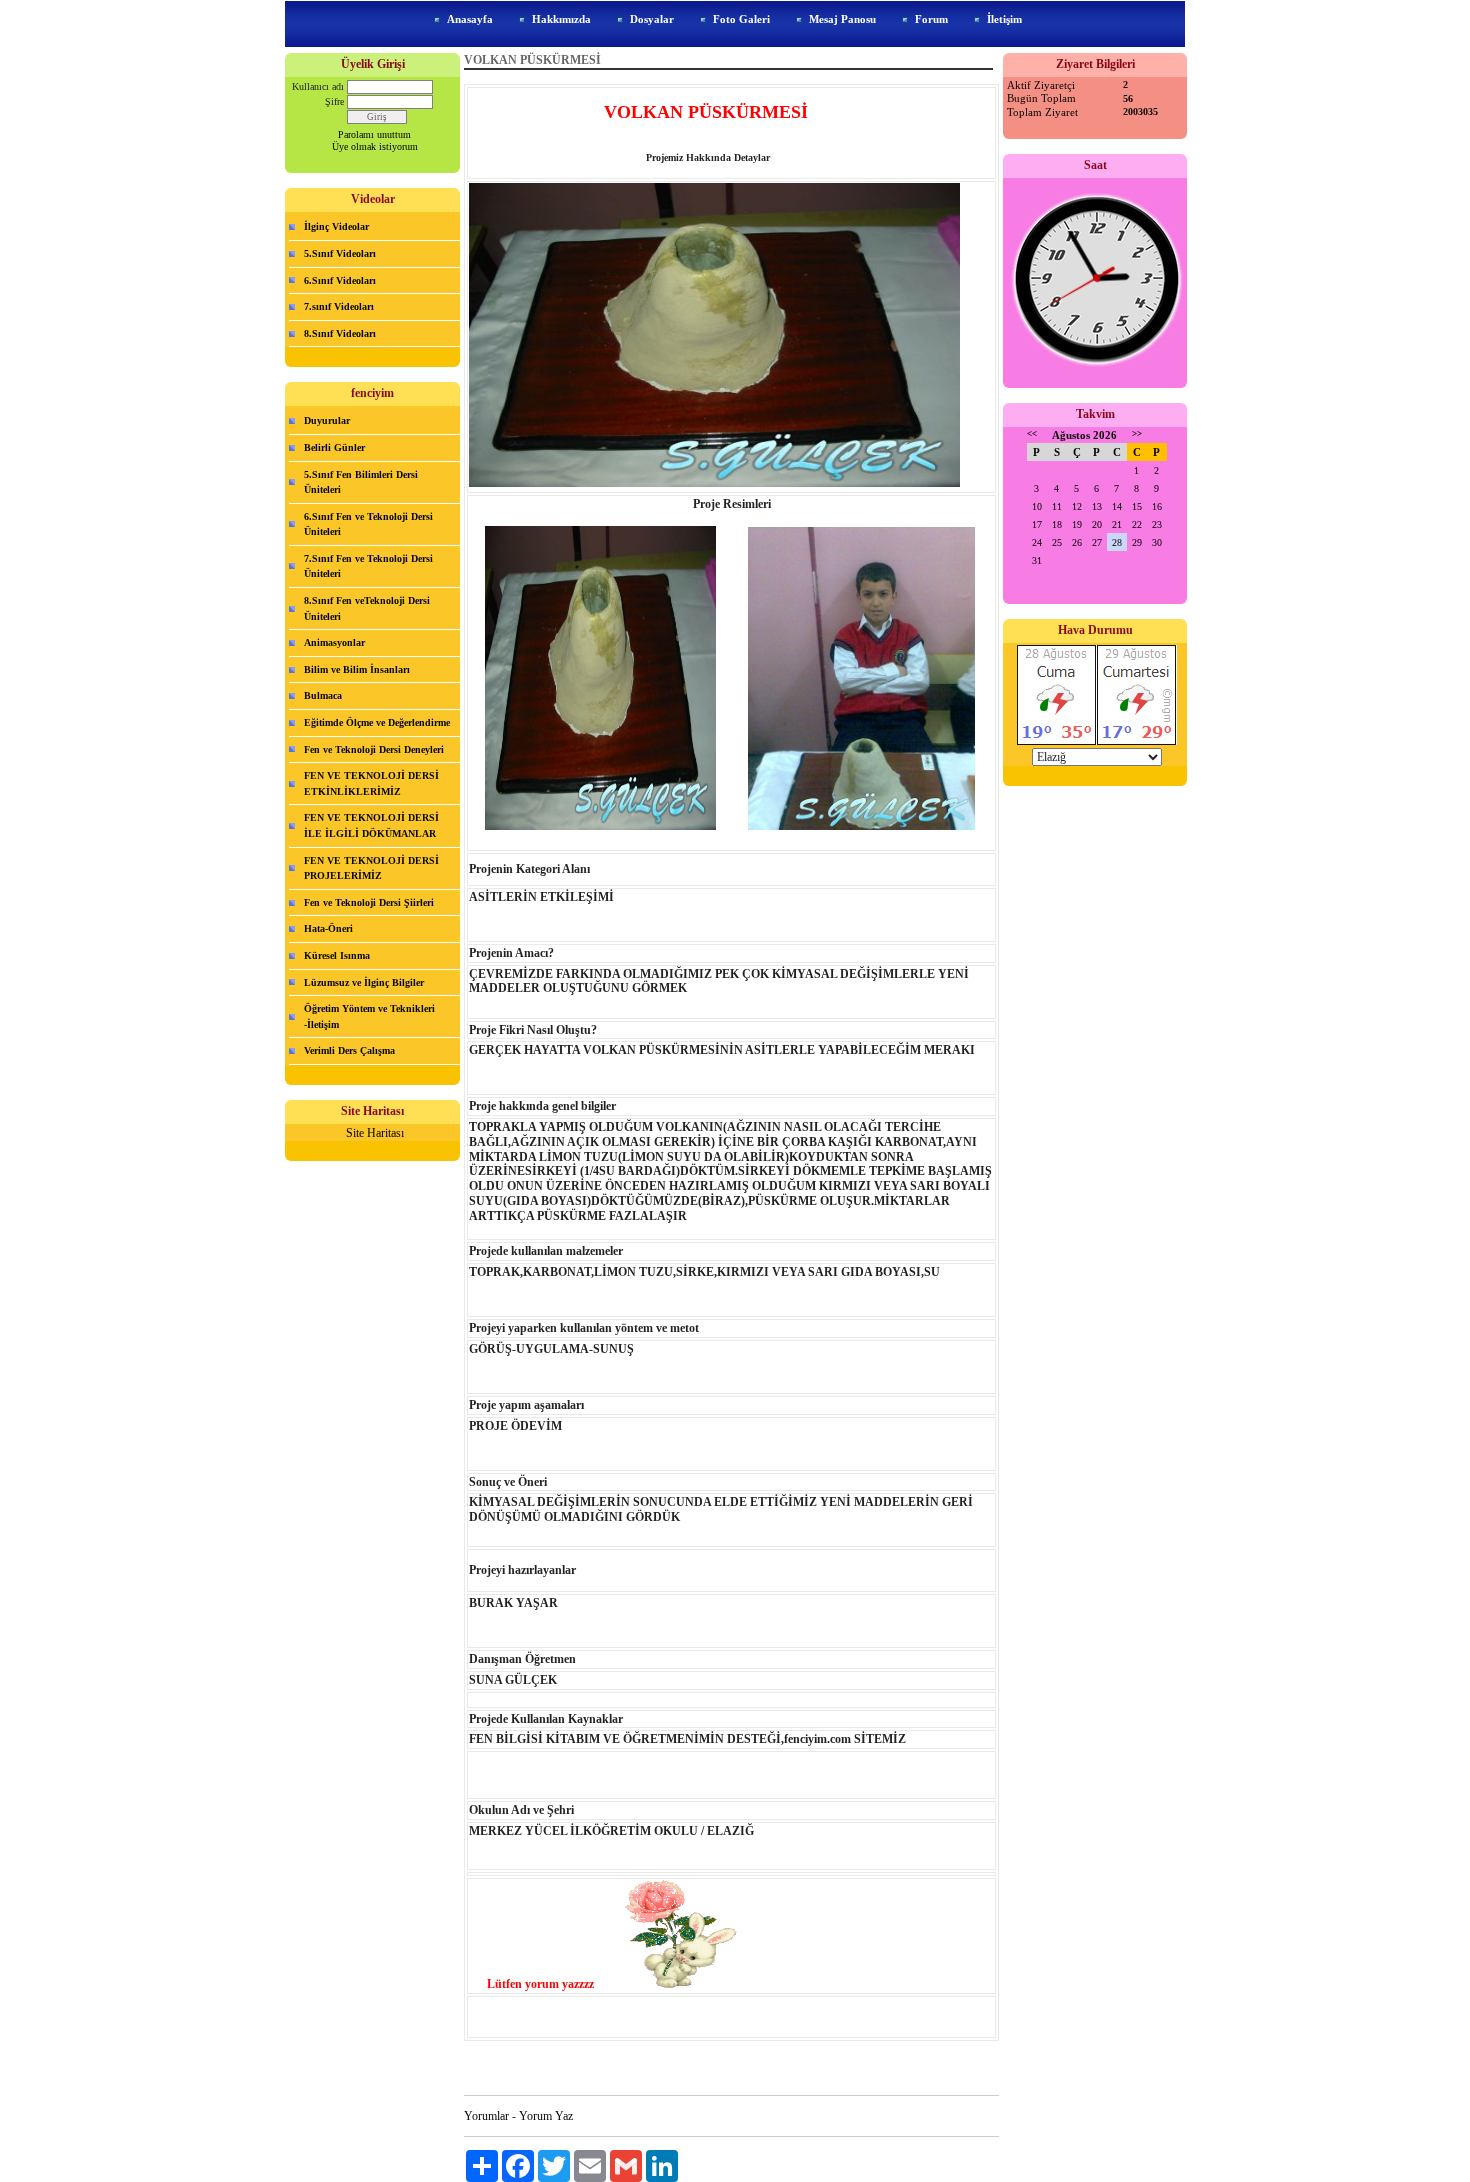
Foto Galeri (741, 19)
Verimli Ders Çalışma (349, 1050)
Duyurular (327, 420)
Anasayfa (470, 19)
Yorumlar (486, 2116)
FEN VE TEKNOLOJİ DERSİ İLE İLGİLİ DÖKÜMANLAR (371, 825)
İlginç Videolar (336, 226)
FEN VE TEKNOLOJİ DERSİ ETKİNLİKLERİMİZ (371, 783)
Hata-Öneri (328, 928)
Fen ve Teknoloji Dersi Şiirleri (369, 902)
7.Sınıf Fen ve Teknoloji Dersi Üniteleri (368, 566)
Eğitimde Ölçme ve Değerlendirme (377, 722)
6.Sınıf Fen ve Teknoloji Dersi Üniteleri (368, 524)
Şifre (334, 101)
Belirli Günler (334, 447)
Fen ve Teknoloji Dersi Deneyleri (374, 749)
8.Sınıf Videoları (340, 333)
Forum (931, 19)
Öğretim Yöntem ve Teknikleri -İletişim (369, 1016)
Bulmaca (323, 695)
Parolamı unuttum (374, 134)
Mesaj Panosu (842, 19)
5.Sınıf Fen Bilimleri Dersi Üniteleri (361, 482)
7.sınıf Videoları (339, 306)
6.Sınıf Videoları (340, 280)
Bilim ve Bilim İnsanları (357, 669)
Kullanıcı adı (318, 86)
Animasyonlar (334, 642)
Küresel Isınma (337, 955)
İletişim (1004, 19)
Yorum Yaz (546, 2116)
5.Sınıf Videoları (340, 253)
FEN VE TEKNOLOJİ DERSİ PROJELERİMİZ (371, 868)
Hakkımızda (561, 19)
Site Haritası (375, 1133)
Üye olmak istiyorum (375, 146)
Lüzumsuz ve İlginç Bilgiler (364, 982)
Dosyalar (652, 19)
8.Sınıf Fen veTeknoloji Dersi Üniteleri (367, 608)
